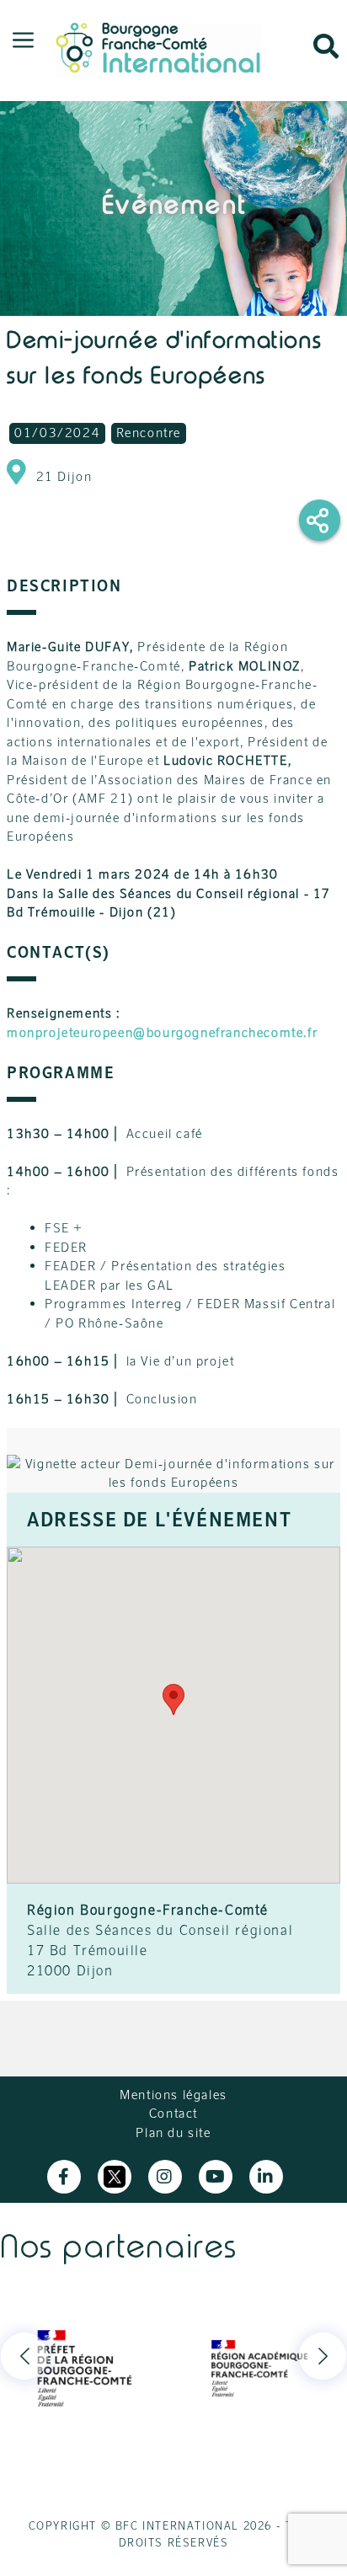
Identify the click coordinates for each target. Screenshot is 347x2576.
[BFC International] (158, 47)
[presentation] (24, 2356)
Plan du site (173, 2132)
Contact (173, 2113)
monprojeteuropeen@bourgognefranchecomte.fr (162, 1032)
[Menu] (23, 41)
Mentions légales (173, 2095)
